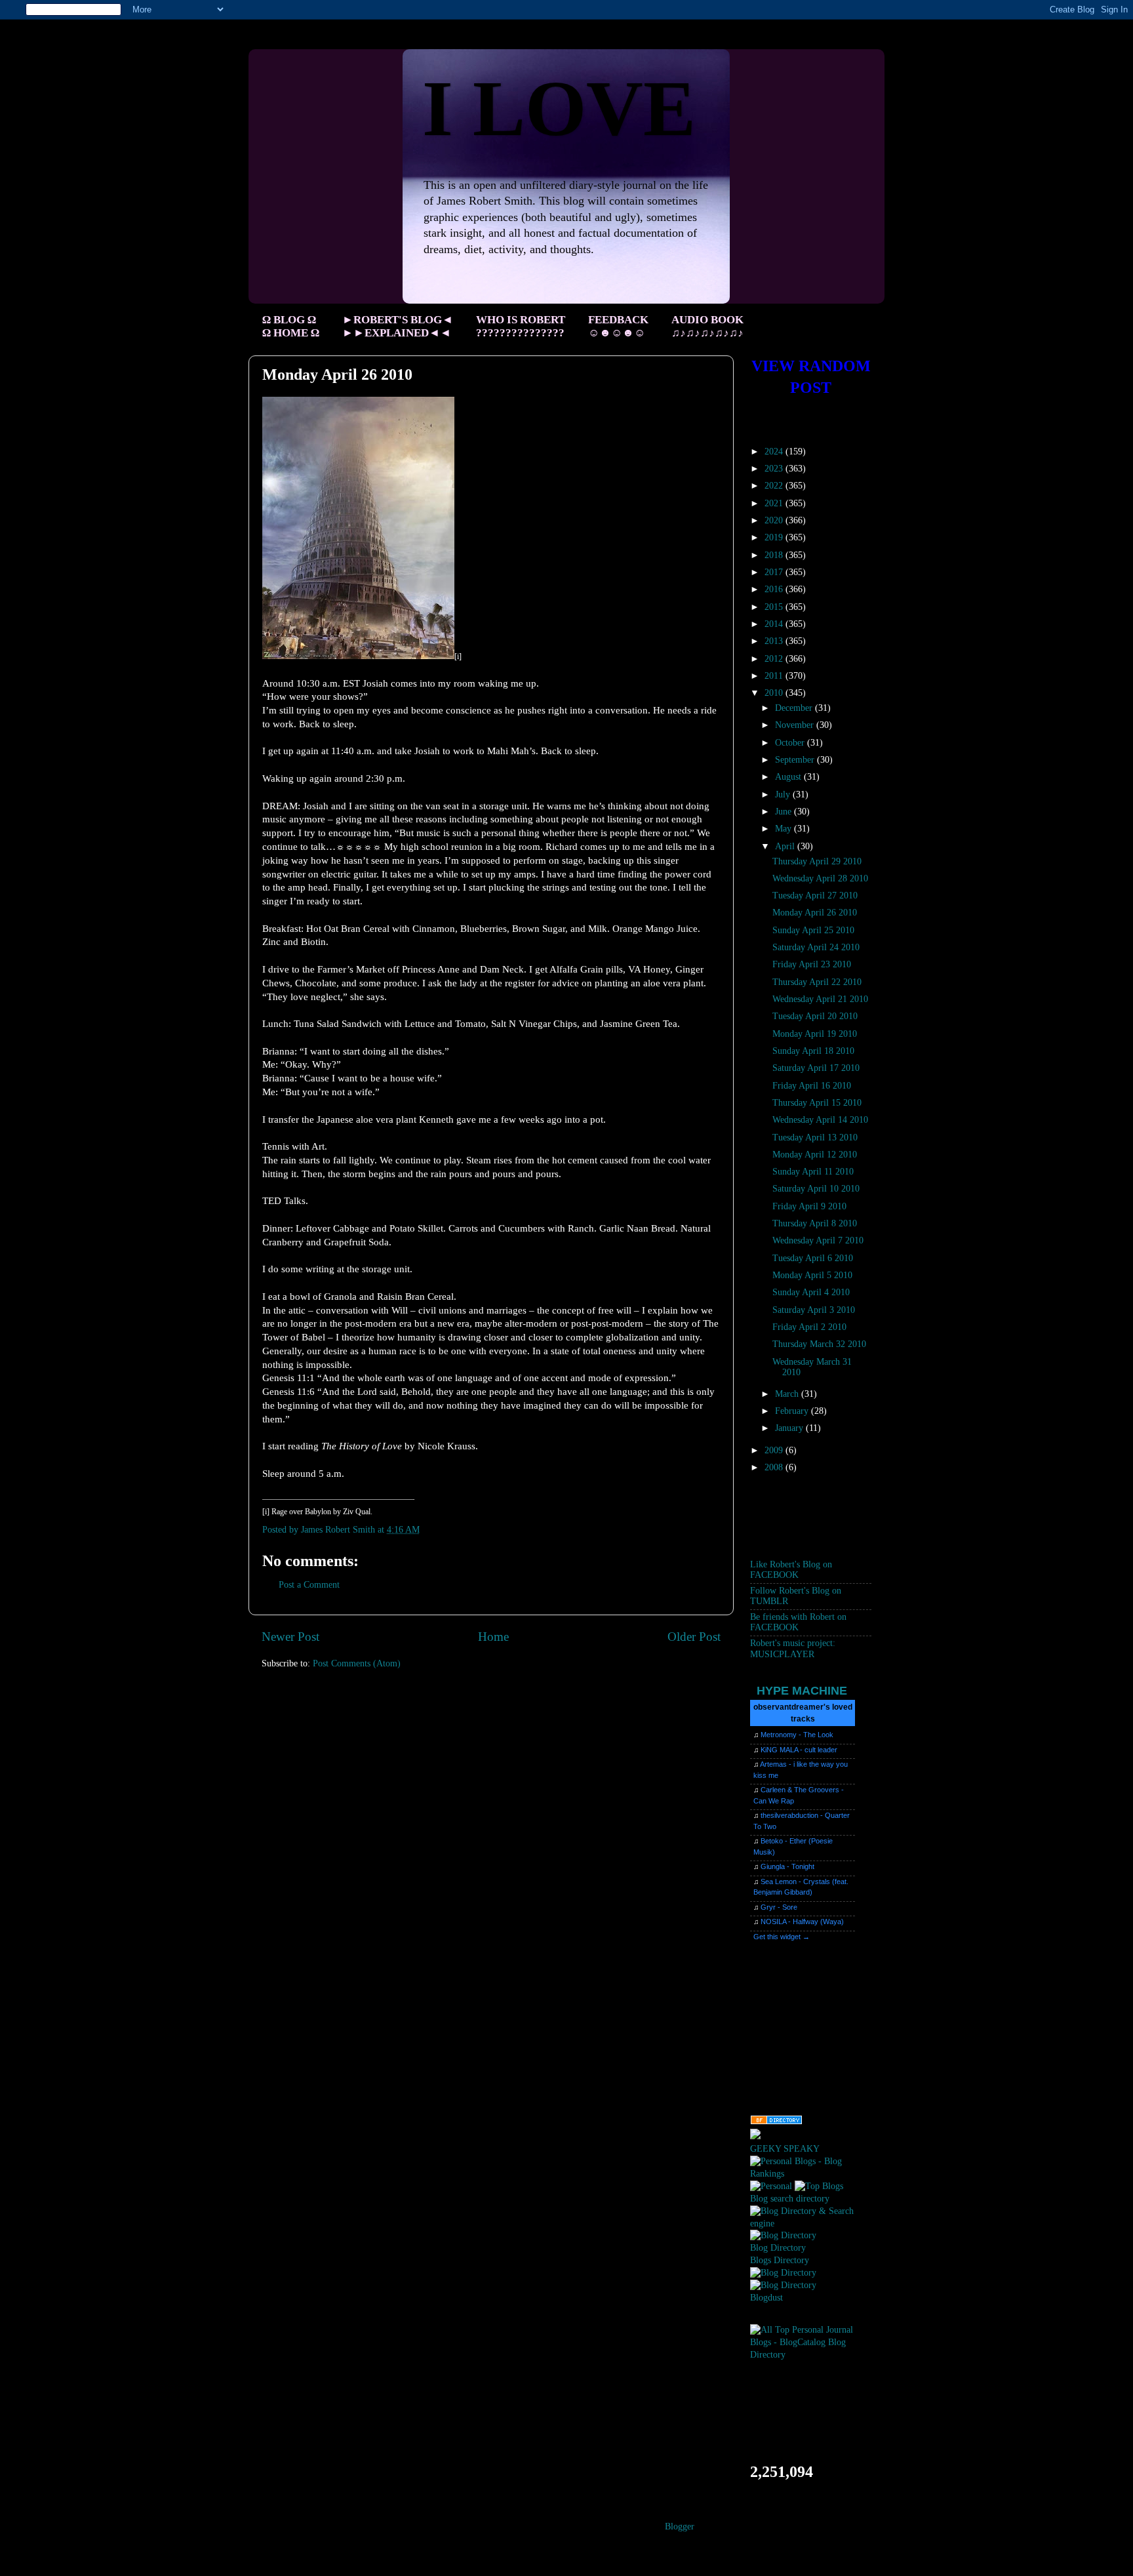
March (788, 1394)
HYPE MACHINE (802, 1690)
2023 (775, 469)
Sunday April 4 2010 (811, 1292)
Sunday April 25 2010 (813, 930)
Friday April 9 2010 (809, 1206)
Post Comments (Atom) (357, 1663)
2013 (775, 641)
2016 (775, 589)
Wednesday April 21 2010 (820, 999)
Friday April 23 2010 (812, 964)
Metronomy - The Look (797, 1735)
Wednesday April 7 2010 (818, 1240)
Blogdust (766, 2298)
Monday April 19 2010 (815, 1034)
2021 (775, 503)
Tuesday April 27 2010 (815, 896)
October (791, 743)
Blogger (679, 2526)
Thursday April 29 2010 (817, 861)
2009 (775, 1450)
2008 (775, 1467)
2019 (775, 537)
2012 (775, 659)
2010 (775, 693)
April (786, 846)
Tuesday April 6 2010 (813, 1258)
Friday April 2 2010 (809, 1327)
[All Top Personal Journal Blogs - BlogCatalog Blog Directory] (811, 2355)
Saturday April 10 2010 (816, 1189)
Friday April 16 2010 (812, 1086)
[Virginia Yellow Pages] (776, 2122)
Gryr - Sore (779, 1907)
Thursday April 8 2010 (815, 1223)
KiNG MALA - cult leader (799, 1750)
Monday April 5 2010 (812, 1275)
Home (493, 1637)
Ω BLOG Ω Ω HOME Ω (291, 326)
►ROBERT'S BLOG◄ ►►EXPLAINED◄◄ (398, 326)
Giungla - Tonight (787, 1866)
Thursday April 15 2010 (817, 1103)
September (796, 760)
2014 (775, 624)
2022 (775, 486)
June (785, 812)
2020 (775, 520)
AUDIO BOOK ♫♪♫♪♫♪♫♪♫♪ (707, 326)
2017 (775, 572)
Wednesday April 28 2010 (820, 878)
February (793, 1411)
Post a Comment (309, 1585)
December (795, 708)
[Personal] (771, 2186)
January (790, 1428)
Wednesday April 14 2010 (820, 1120)
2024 (775, 452)
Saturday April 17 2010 (816, 1068)
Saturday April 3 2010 (814, 1310)
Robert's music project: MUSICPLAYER (793, 1648)
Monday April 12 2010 (815, 1155)
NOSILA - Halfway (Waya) (802, 1922)
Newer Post (290, 1637)
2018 (775, 555)
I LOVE (559, 109)
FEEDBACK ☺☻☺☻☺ (618, 326)
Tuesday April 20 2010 (815, 1016)
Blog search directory (790, 2199)
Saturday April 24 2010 (816, 947)
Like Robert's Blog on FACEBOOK (791, 1570)
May (785, 829)
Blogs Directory (780, 2260)
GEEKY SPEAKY (785, 2149)
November (796, 725)
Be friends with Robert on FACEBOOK (798, 1622)
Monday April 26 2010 (815, 913)
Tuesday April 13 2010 (815, 1137)
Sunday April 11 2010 (813, 1172)
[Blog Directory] (783, 2235)
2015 (775, 607)
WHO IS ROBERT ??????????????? (521, 326)
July (784, 795)
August (789, 777)
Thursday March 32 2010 (819, 1344)
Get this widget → (782, 1937)
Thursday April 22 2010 (817, 982)
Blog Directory (778, 2248)
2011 (775, 676)
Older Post (694, 1637)
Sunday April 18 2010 (813, 1051)
